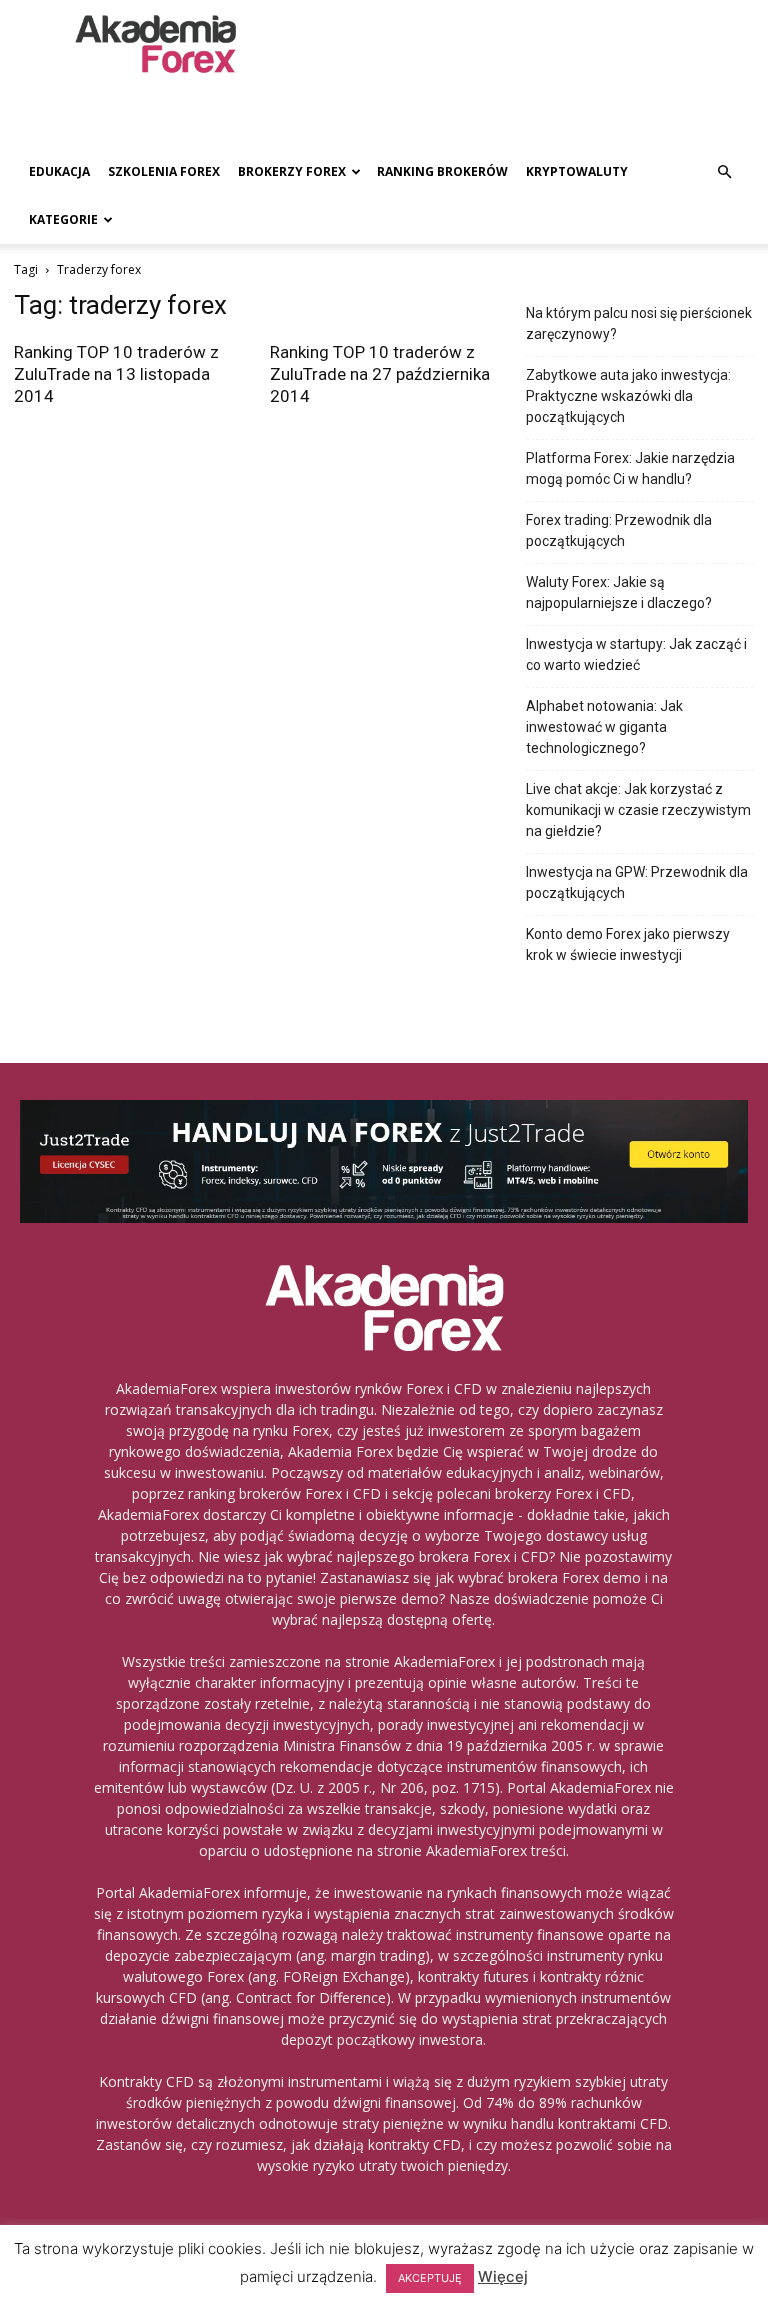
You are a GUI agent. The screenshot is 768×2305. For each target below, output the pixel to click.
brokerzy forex (292, 171)
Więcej (503, 2276)
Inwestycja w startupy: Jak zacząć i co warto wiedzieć (636, 654)
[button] (724, 172)
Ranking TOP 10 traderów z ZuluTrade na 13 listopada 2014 (116, 374)
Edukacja (59, 171)
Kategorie (63, 219)
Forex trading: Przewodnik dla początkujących (619, 530)
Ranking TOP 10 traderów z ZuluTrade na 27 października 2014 (380, 374)
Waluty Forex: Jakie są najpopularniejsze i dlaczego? (619, 592)
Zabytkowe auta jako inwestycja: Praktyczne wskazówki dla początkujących (628, 396)
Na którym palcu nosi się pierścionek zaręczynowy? (639, 323)
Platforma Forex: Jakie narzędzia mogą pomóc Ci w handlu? (630, 468)
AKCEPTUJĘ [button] (430, 2278)
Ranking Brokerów (442, 171)
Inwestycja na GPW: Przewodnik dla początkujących (637, 882)
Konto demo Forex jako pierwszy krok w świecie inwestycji (628, 944)
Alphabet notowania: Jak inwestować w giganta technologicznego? (604, 727)
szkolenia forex (164, 171)
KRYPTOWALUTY (577, 171)
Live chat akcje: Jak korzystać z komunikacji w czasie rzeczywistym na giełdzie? (638, 810)
